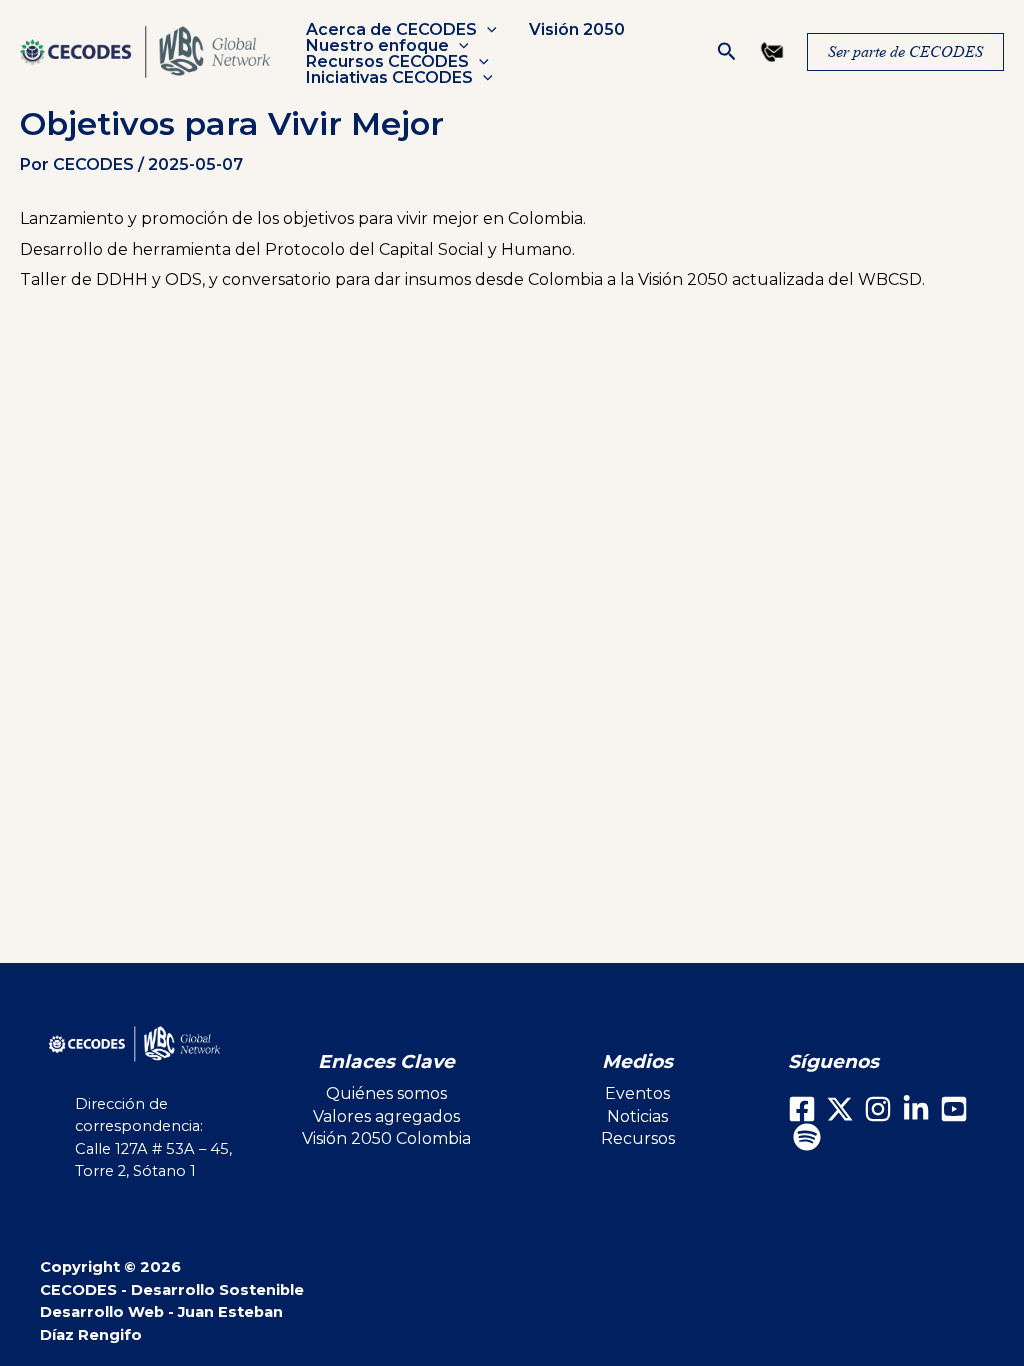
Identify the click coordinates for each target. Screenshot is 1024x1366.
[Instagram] (878, 1109)
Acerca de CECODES (391, 30)
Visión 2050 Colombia (386, 1138)
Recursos (638, 1138)
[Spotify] (807, 1137)
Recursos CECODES (387, 62)
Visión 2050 (577, 30)
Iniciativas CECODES (389, 78)
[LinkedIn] (916, 1109)
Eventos (637, 1093)
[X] (840, 1109)
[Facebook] (802, 1109)
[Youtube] (954, 1109)
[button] (487, 30)
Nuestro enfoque (377, 46)
